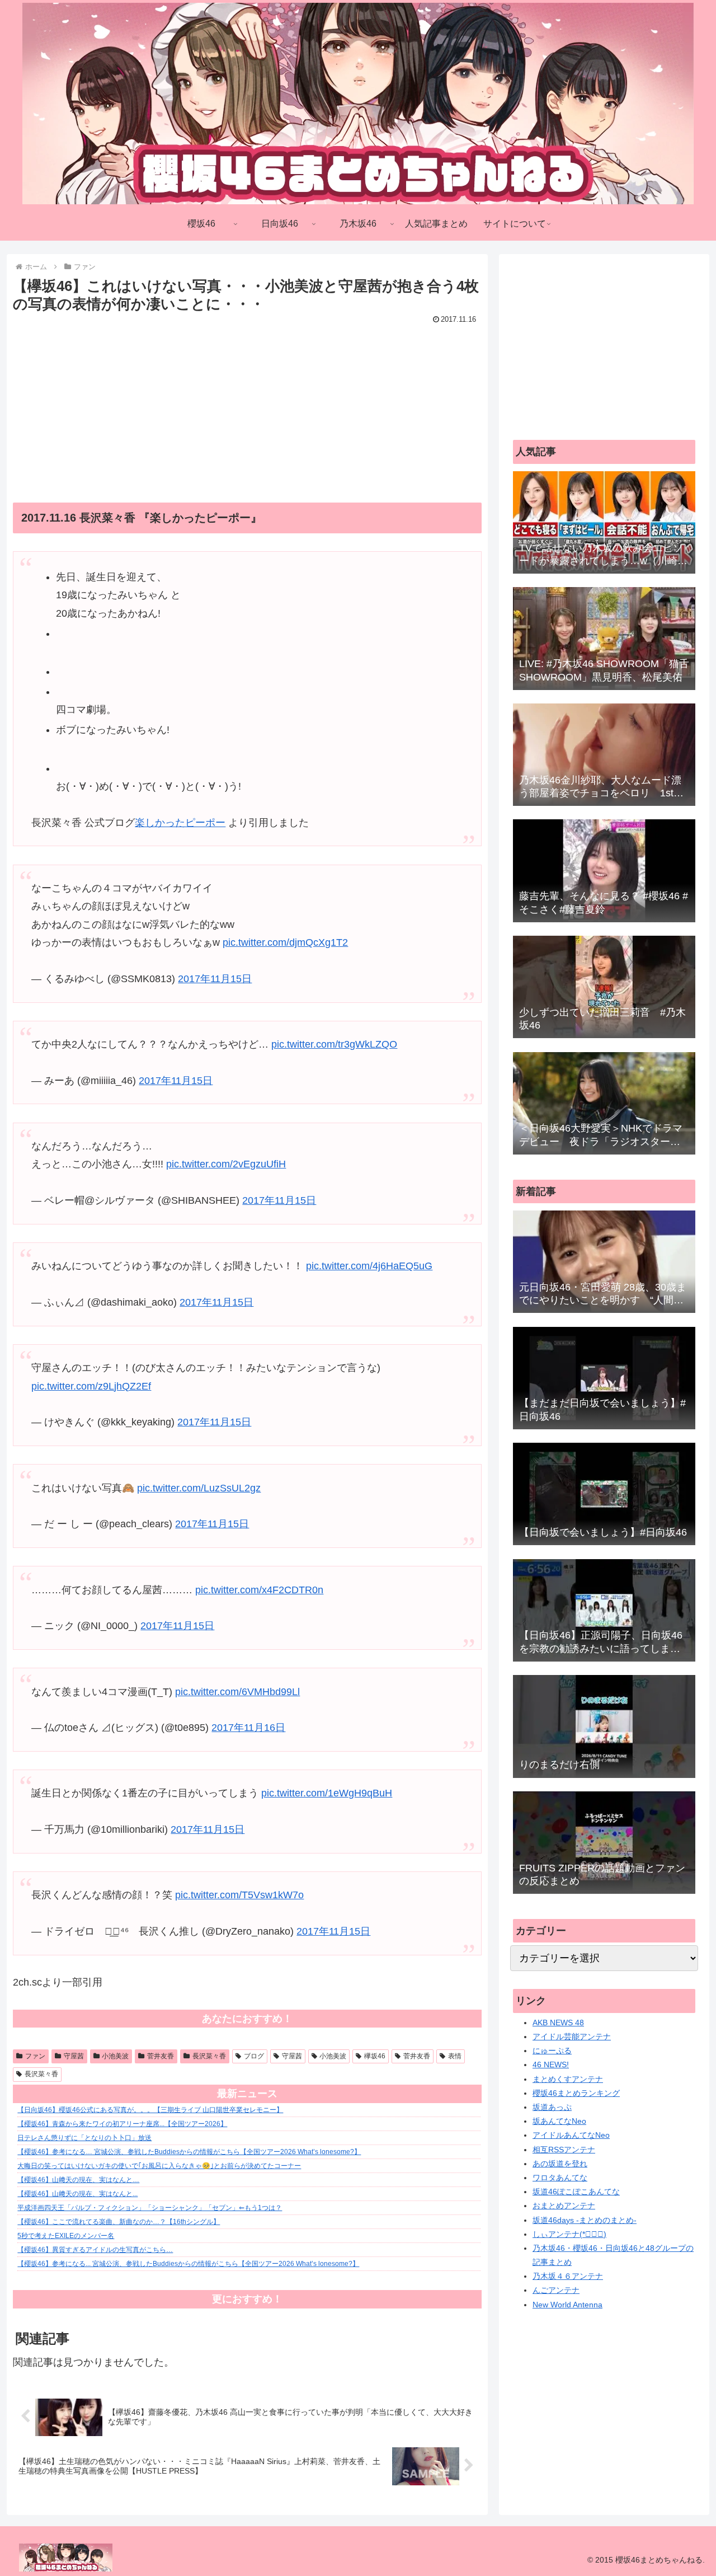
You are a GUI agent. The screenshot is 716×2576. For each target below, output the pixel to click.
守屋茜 (74, 2056)
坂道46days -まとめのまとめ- (585, 2220)
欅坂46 (375, 2056)
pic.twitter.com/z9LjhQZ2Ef (91, 1386)
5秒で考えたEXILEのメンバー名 (66, 2236)
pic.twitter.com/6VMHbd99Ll (237, 1692)
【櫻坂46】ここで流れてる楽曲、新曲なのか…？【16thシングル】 (119, 2222)
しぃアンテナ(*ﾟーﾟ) (569, 2234)
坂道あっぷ (552, 2107)
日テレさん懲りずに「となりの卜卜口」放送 (84, 2138)
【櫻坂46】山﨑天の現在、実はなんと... (77, 2194)
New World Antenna (567, 2305)
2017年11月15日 (215, 979)
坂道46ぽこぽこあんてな (576, 2192)
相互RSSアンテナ (564, 2150)
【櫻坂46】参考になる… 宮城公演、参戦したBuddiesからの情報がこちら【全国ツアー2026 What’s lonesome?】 (189, 2152)
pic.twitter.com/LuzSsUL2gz (199, 1488)
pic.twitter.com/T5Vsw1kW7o (239, 1895)
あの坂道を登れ (560, 2164)
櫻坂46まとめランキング (576, 2093)
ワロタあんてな (560, 2178)
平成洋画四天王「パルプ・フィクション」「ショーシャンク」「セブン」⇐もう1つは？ (150, 2208)
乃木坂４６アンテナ (568, 2276)
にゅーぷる (552, 2051)
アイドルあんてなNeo (571, 2135)
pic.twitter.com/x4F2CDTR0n (259, 1590)
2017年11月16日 (248, 1728)
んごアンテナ (556, 2290)
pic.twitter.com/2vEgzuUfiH (226, 1164)
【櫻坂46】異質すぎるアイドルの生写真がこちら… (95, 2250)
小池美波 (115, 2056)
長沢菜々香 (209, 2056)
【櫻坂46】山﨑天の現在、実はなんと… (78, 2180)
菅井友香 (161, 2056)
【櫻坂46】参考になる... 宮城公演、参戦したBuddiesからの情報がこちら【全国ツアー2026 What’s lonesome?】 (188, 2264)
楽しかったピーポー (180, 823)
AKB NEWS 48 (558, 2023)
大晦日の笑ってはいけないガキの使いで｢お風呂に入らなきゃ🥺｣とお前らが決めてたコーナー (159, 2166)
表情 (455, 2056)
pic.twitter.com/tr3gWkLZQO (334, 1044)
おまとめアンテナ (564, 2206)
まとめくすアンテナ (568, 2079)
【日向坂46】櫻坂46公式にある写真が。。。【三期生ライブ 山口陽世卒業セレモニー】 (150, 2110)
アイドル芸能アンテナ (572, 2037)
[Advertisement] (247, 406)
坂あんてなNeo (559, 2121)
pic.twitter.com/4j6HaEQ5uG (369, 1266)
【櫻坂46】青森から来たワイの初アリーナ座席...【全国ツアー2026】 (122, 2124)
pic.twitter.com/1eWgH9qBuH (327, 1793)
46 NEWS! (551, 2064)
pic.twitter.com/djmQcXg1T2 (285, 942)
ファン (35, 2056)
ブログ (254, 2056)
